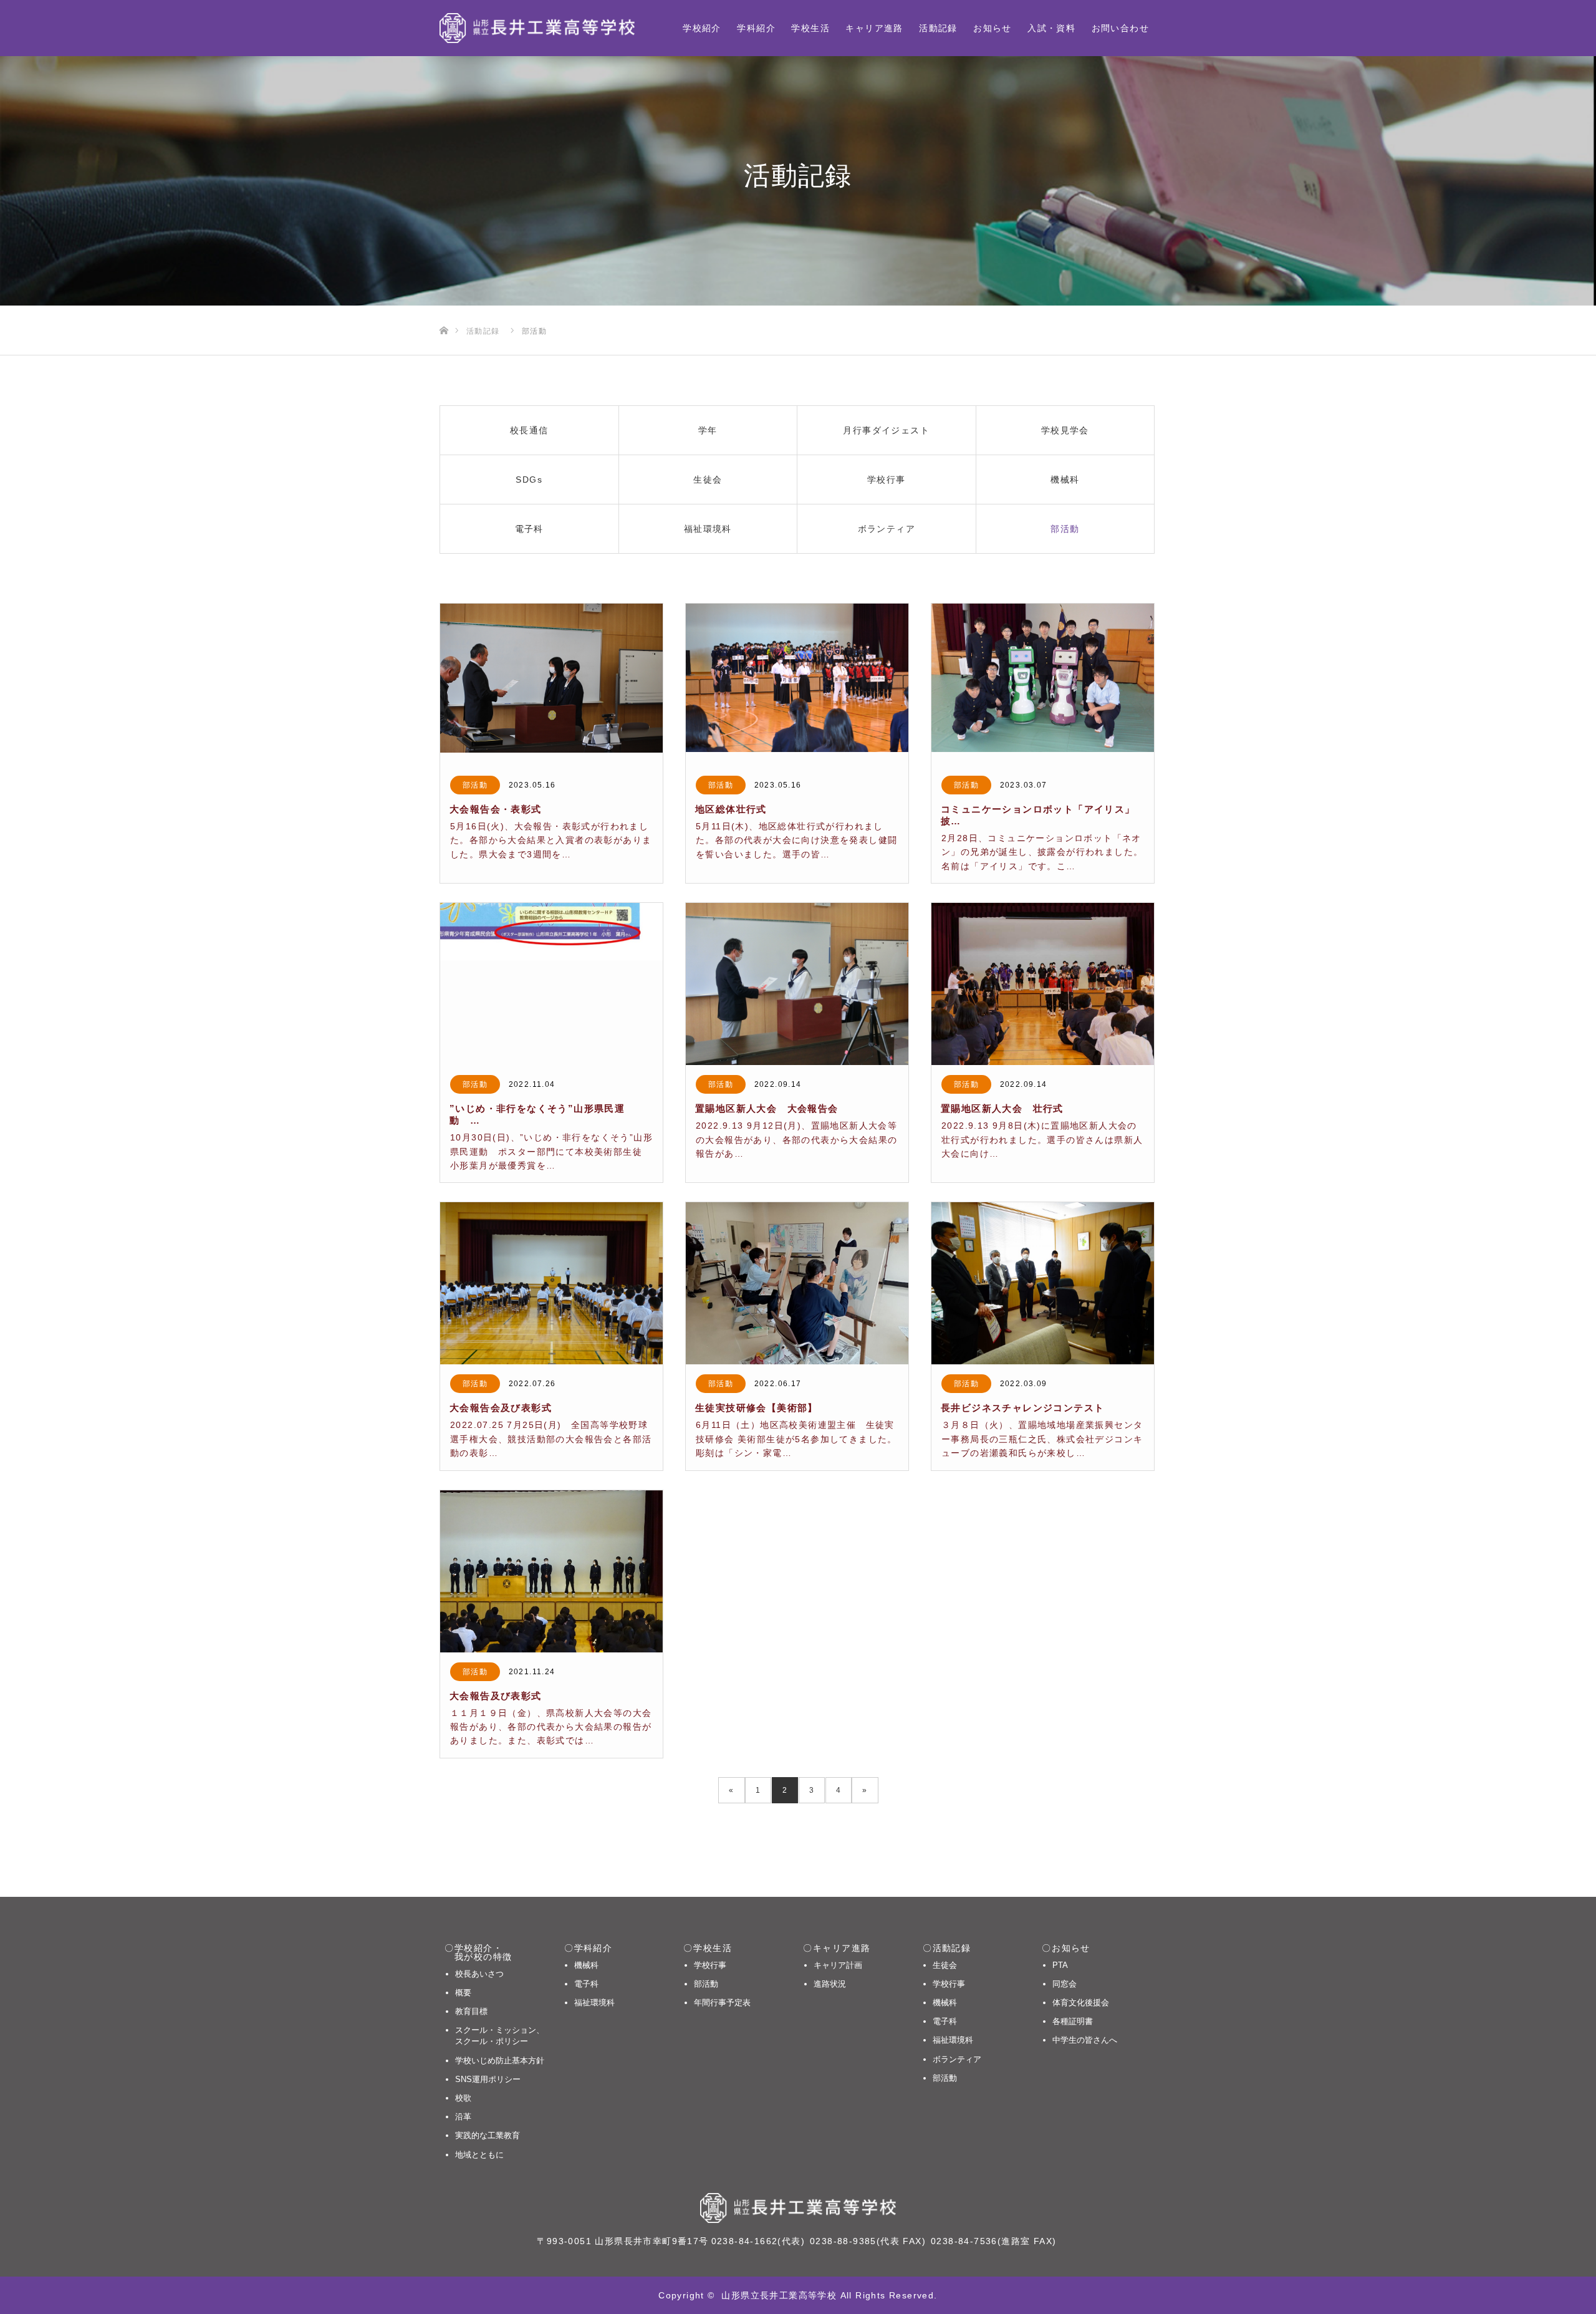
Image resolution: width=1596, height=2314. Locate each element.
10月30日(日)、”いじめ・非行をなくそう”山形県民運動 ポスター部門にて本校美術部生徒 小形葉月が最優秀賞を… (551, 1151)
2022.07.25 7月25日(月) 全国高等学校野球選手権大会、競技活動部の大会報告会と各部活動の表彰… (551, 1439)
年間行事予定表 (722, 2003)
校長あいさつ (479, 1974)
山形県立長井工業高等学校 (779, 2295)
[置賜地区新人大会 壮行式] (1043, 984)
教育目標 (471, 2011)
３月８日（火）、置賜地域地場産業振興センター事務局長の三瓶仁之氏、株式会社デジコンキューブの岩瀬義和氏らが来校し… (1042, 1439)
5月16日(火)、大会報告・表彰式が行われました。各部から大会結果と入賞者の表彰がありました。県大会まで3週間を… (551, 840)
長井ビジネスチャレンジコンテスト (1022, 1408)
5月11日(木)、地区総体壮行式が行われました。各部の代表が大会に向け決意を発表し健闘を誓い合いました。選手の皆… (796, 840)
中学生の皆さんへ (1085, 2040)
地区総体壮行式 (731, 809)
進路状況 (830, 1984)
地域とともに (479, 2155)
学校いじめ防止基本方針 (500, 2061)
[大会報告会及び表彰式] (551, 1283)
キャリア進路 (874, 28)
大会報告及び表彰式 (496, 1696)
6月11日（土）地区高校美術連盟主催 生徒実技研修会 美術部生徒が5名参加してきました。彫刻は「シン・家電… (796, 1439)
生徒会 (945, 1965)
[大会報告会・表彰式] (551, 685)
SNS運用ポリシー (488, 2079)
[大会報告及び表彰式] (551, 1571)
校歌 (463, 2098)
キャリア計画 (838, 1965)
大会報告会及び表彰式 (501, 1408)
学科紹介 (756, 28)
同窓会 (1065, 1984)
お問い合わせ (1120, 28)
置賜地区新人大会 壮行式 (1002, 1108)
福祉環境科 (594, 2003)
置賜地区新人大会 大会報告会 (772, 1108)
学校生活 (810, 28)
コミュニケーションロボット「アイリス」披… (1038, 815)
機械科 (586, 1965)
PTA (1060, 1965)
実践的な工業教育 (488, 2135)
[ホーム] (444, 310)
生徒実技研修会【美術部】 (757, 1408)
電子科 (586, 1984)
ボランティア (957, 2059)
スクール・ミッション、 (500, 2036)
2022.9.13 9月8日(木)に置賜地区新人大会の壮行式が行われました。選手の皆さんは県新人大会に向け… (1042, 1140)
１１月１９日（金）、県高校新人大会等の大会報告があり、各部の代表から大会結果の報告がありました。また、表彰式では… (551, 1727)
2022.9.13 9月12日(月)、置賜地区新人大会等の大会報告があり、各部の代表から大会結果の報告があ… (796, 1140)
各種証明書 (1073, 2021)
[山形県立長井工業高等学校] (537, 28)
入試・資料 (1051, 28)
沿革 (463, 2117)
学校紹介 (702, 28)
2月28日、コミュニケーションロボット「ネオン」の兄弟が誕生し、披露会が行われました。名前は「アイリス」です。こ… (1042, 852)
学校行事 (710, 1965)
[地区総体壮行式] (797, 685)
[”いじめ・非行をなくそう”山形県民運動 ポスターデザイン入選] (551, 984)
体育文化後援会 (1081, 2003)
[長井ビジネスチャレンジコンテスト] (1043, 1283)
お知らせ (993, 28)
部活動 (475, 785)
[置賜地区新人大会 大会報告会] (797, 984)
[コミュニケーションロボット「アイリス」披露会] (1043, 685)
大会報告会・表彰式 (496, 809)
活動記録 (938, 28)
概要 (463, 1993)
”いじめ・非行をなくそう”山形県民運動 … (537, 1114)
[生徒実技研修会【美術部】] (797, 1283)
